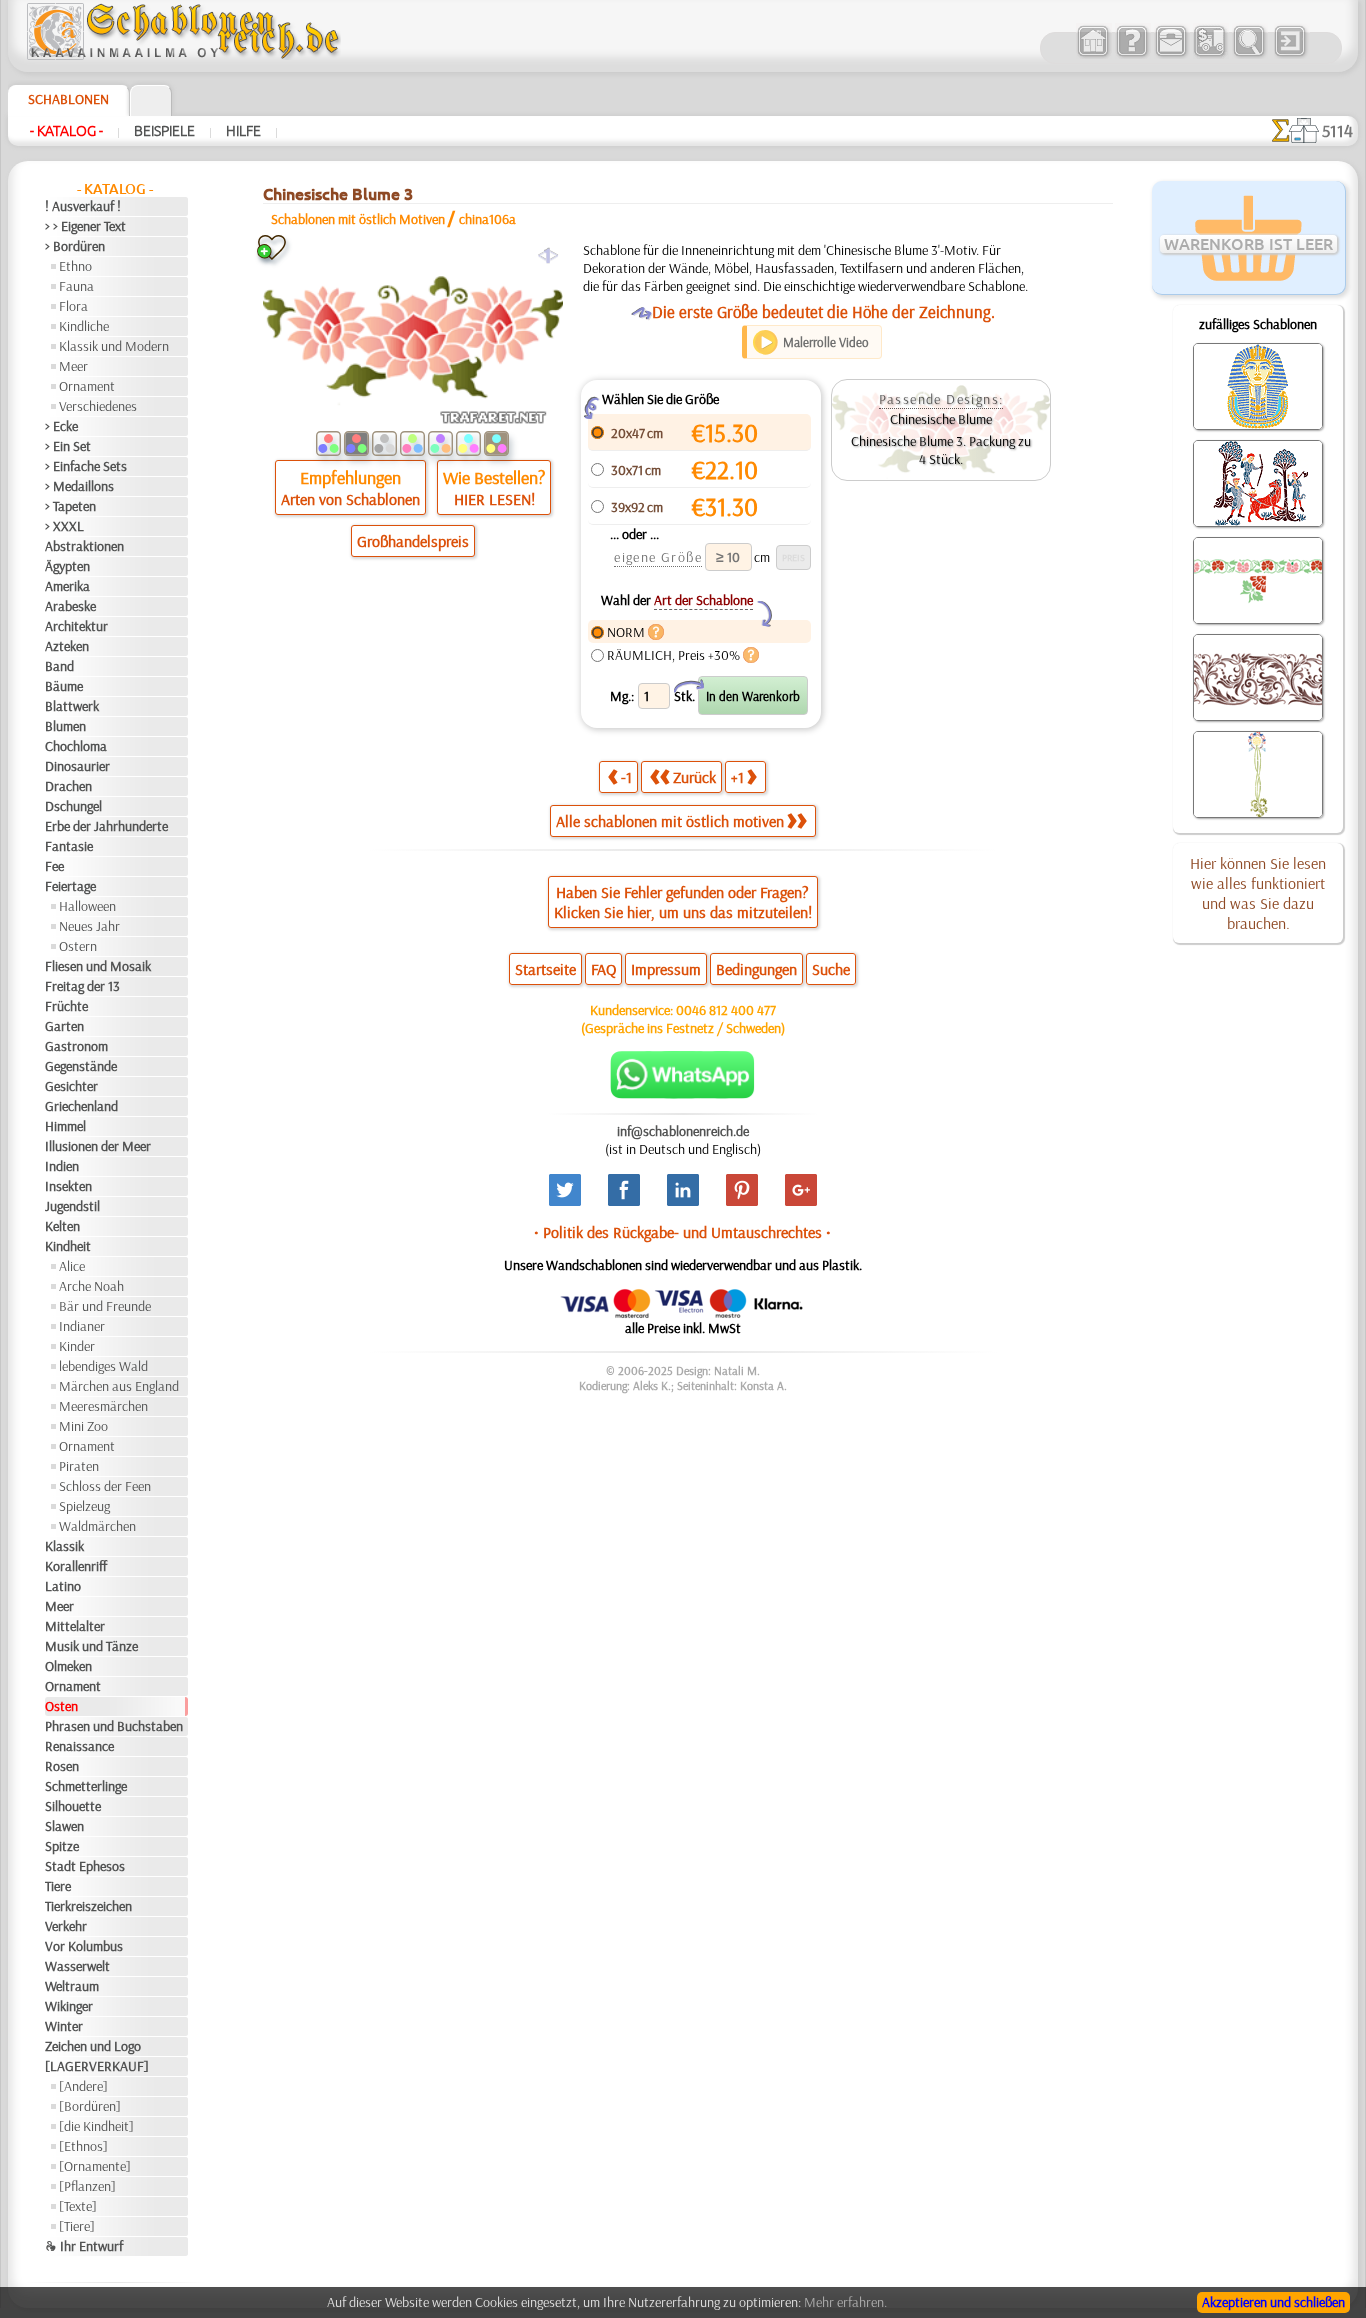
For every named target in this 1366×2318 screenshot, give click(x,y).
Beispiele (164, 131)
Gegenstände (81, 1066)
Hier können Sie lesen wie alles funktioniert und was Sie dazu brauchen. (1258, 893)
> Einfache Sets (86, 466)
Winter (64, 2026)
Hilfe (243, 131)
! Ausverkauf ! (83, 206)
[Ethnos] (83, 2146)
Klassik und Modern (114, 346)
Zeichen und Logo (93, 2046)
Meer (73, 366)
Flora (73, 306)
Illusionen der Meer (98, 1146)
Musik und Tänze (91, 1646)
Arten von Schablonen (350, 499)
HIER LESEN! (494, 499)
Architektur (76, 626)
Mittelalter (75, 1626)
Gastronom (76, 1046)
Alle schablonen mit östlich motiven (670, 821)
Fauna (76, 286)
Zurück (694, 777)
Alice (72, 1266)
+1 (737, 777)
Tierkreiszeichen (88, 1906)
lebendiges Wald (103, 1366)
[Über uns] (1131, 54)
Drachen (68, 786)
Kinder (77, 1346)
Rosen (62, 1766)
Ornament (87, 386)
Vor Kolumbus (84, 1946)
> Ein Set (68, 446)
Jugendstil (72, 1206)
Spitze (62, 1846)
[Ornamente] (95, 2166)
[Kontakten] (1170, 54)
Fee (54, 866)
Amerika (67, 586)
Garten (64, 1026)
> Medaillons (79, 486)
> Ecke (61, 426)
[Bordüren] (90, 2106)
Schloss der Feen (105, 1486)
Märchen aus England (119, 1386)
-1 (626, 777)
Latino (63, 1586)
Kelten (62, 1226)
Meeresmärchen (103, 1406)
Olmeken (68, 1666)
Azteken (67, 646)
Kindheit (68, 1246)
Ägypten (67, 566)
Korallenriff (76, 1566)
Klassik (64, 1546)
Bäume (64, 686)
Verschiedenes (98, 406)
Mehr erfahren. (845, 2302)
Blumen (65, 726)
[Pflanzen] (87, 2186)
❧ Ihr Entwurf (84, 2246)
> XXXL (64, 526)
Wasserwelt (77, 1966)
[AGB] (1209, 54)
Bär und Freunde (105, 1306)
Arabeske (70, 606)
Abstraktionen (84, 546)
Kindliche (84, 326)
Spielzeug (84, 1506)
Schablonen (68, 99)
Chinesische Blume (941, 419)
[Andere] (83, 2086)
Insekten (68, 1186)
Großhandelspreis (413, 541)
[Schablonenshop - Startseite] (182, 55)
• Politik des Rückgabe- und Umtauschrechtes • (682, 1232)
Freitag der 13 (82, 986)
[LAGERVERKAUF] (97, 2066)
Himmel (65, 1126)
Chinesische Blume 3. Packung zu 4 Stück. (941, 450)
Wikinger (69, 2006)
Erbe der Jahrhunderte (106, 826)
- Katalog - (66, 131)
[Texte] (78, 2206)
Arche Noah (91, 1286)
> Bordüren (75, 246)
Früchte (66, 1006)
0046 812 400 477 (726, 1010)
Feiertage (70, 886)
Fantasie (69, 846)
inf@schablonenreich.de (683, 1131)
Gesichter (71, 1086)
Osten (61, 1706)
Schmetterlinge (86, 1786)
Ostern (78, 946)
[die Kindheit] (96, 2126)
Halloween (87, 906)
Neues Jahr (89, 926)
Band (59, 666)
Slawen (64, 1826)
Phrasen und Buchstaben (114, 1726)
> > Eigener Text (85, 226)
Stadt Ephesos (85, 1866)
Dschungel (73, 806)
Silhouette (73, 1806)
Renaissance (79, 1746)
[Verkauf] (1092, 54)
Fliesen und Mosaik (98, 966)
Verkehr (66, 1926)
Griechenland (81, 1106)
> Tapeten (70, 506)
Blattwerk (72, 706)
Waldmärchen (97, 1526)
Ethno (75, 266)
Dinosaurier (77, 766)
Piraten (79, 1466)
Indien (62, 1166)
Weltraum (72, 1986)
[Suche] (1248, 54)
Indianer (82, 1326)
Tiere (58, 1886)
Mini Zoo (83, 1426)
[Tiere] (77, 2226)
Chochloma (76, 746)
